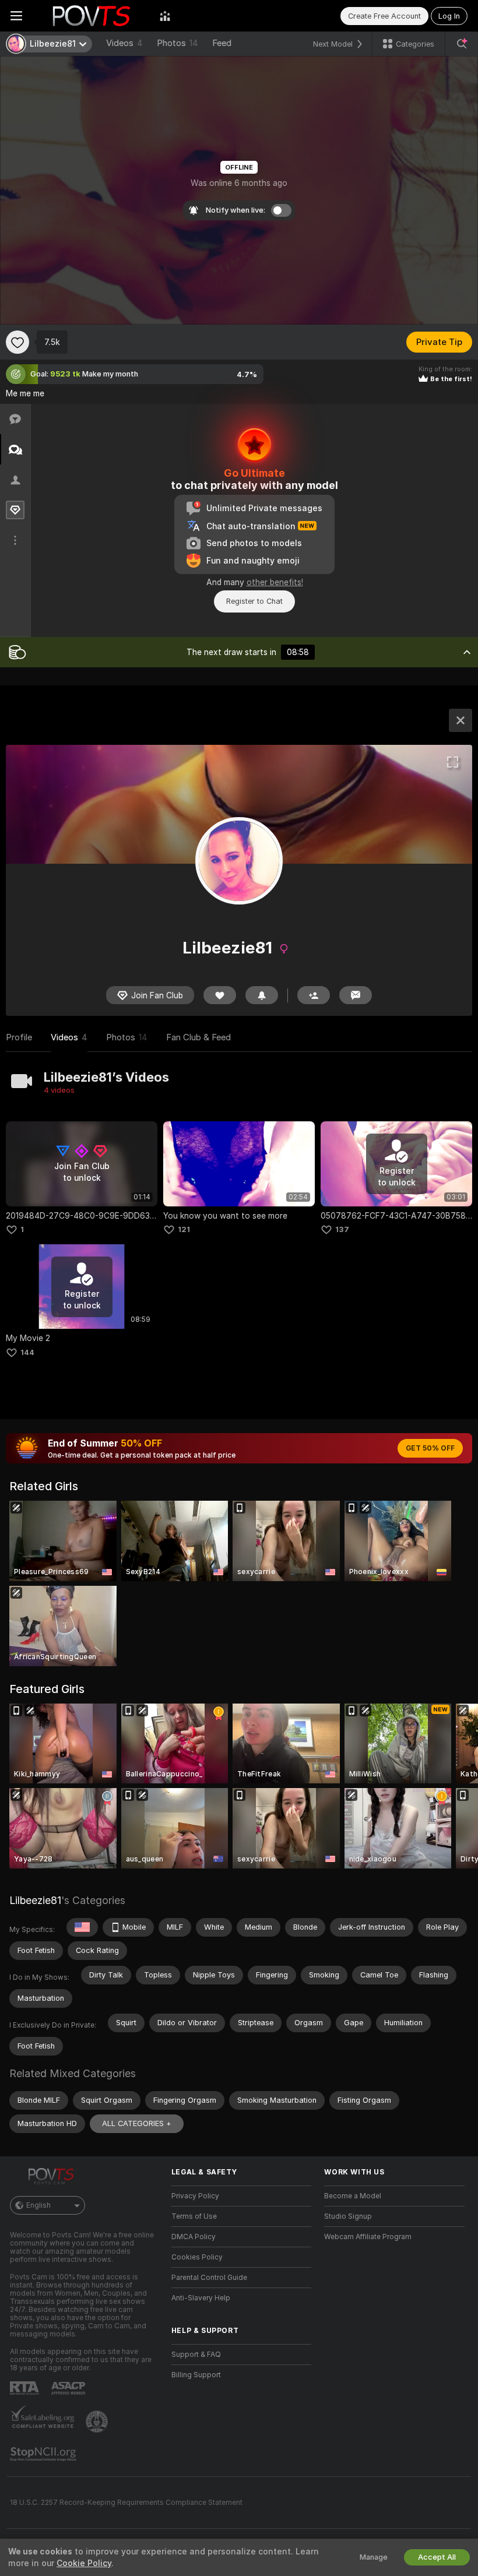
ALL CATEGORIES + (137, 2123)
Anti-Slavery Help (201, 2298)
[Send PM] (356, 995)
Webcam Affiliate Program (368, 2237)
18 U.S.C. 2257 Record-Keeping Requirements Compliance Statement (126, 2503)
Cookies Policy (197, 2257)
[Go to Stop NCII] (44, 2454)
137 (342, 1229)
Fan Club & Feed (198, 1037)
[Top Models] (165, 16)
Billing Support (196, 2375)
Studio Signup (348, 2216)
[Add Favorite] (17, 342)
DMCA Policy (194, 2237)
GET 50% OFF (430, 1448)
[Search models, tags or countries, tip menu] (462, 44)
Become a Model (353, 2196)
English (38, 2205)
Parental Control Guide (209, 2278)
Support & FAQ (196, 2355)
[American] (82, 1927)
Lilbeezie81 (35, 1900)
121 (184, 1229)
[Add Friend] (314, 995)
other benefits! (275, 582)
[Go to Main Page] (91, 16)
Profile (19, 1037)
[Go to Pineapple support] (98, 2422)
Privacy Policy (195, 2196)
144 (27, 1352)
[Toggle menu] (16, 16)
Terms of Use (194, 2216)
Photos (178, 43)
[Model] (461, 720)
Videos (124, 43)
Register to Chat (254, 601)
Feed (222, 43)
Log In (449, 16)
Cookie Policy (84, 2563)
